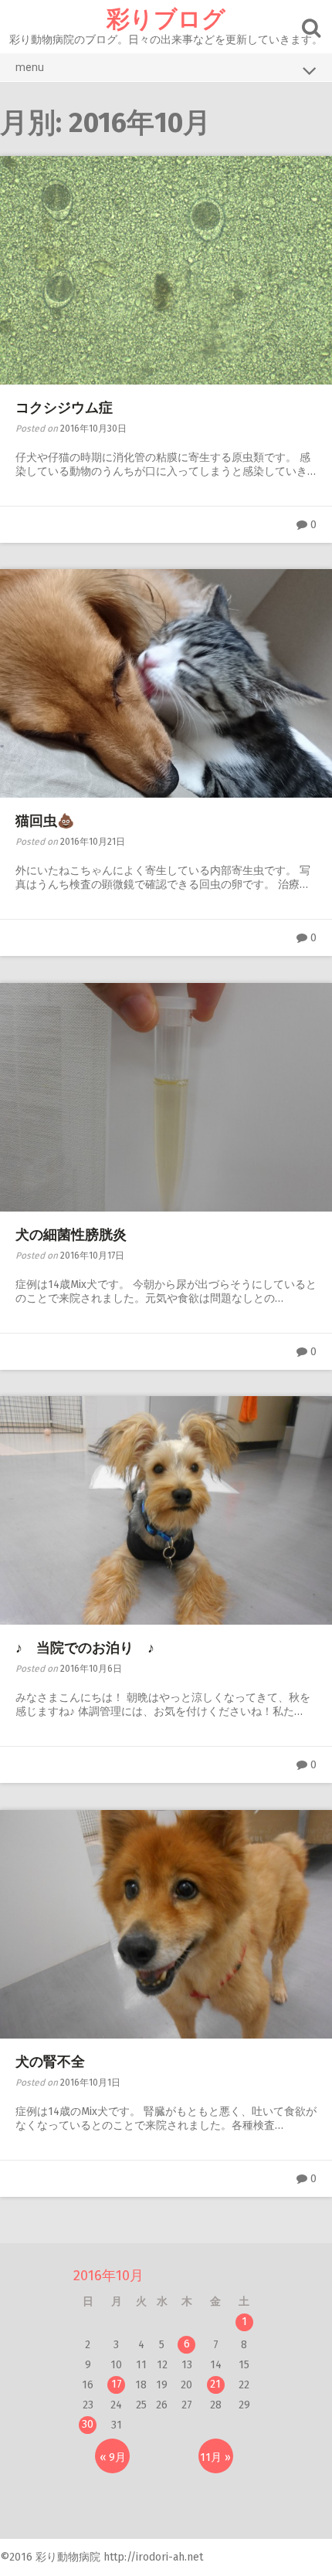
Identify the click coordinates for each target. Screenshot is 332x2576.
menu (30, 67)
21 (215, 2384)
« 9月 (113, 2457)
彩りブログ (166, 19)
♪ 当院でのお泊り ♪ (85, 1648)
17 (117, 2384)
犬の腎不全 (50, 2062)
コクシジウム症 (64, 408)
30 (88, 2424)
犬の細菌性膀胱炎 (71, 1235)
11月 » (215, 2457)
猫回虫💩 (45, 821)
